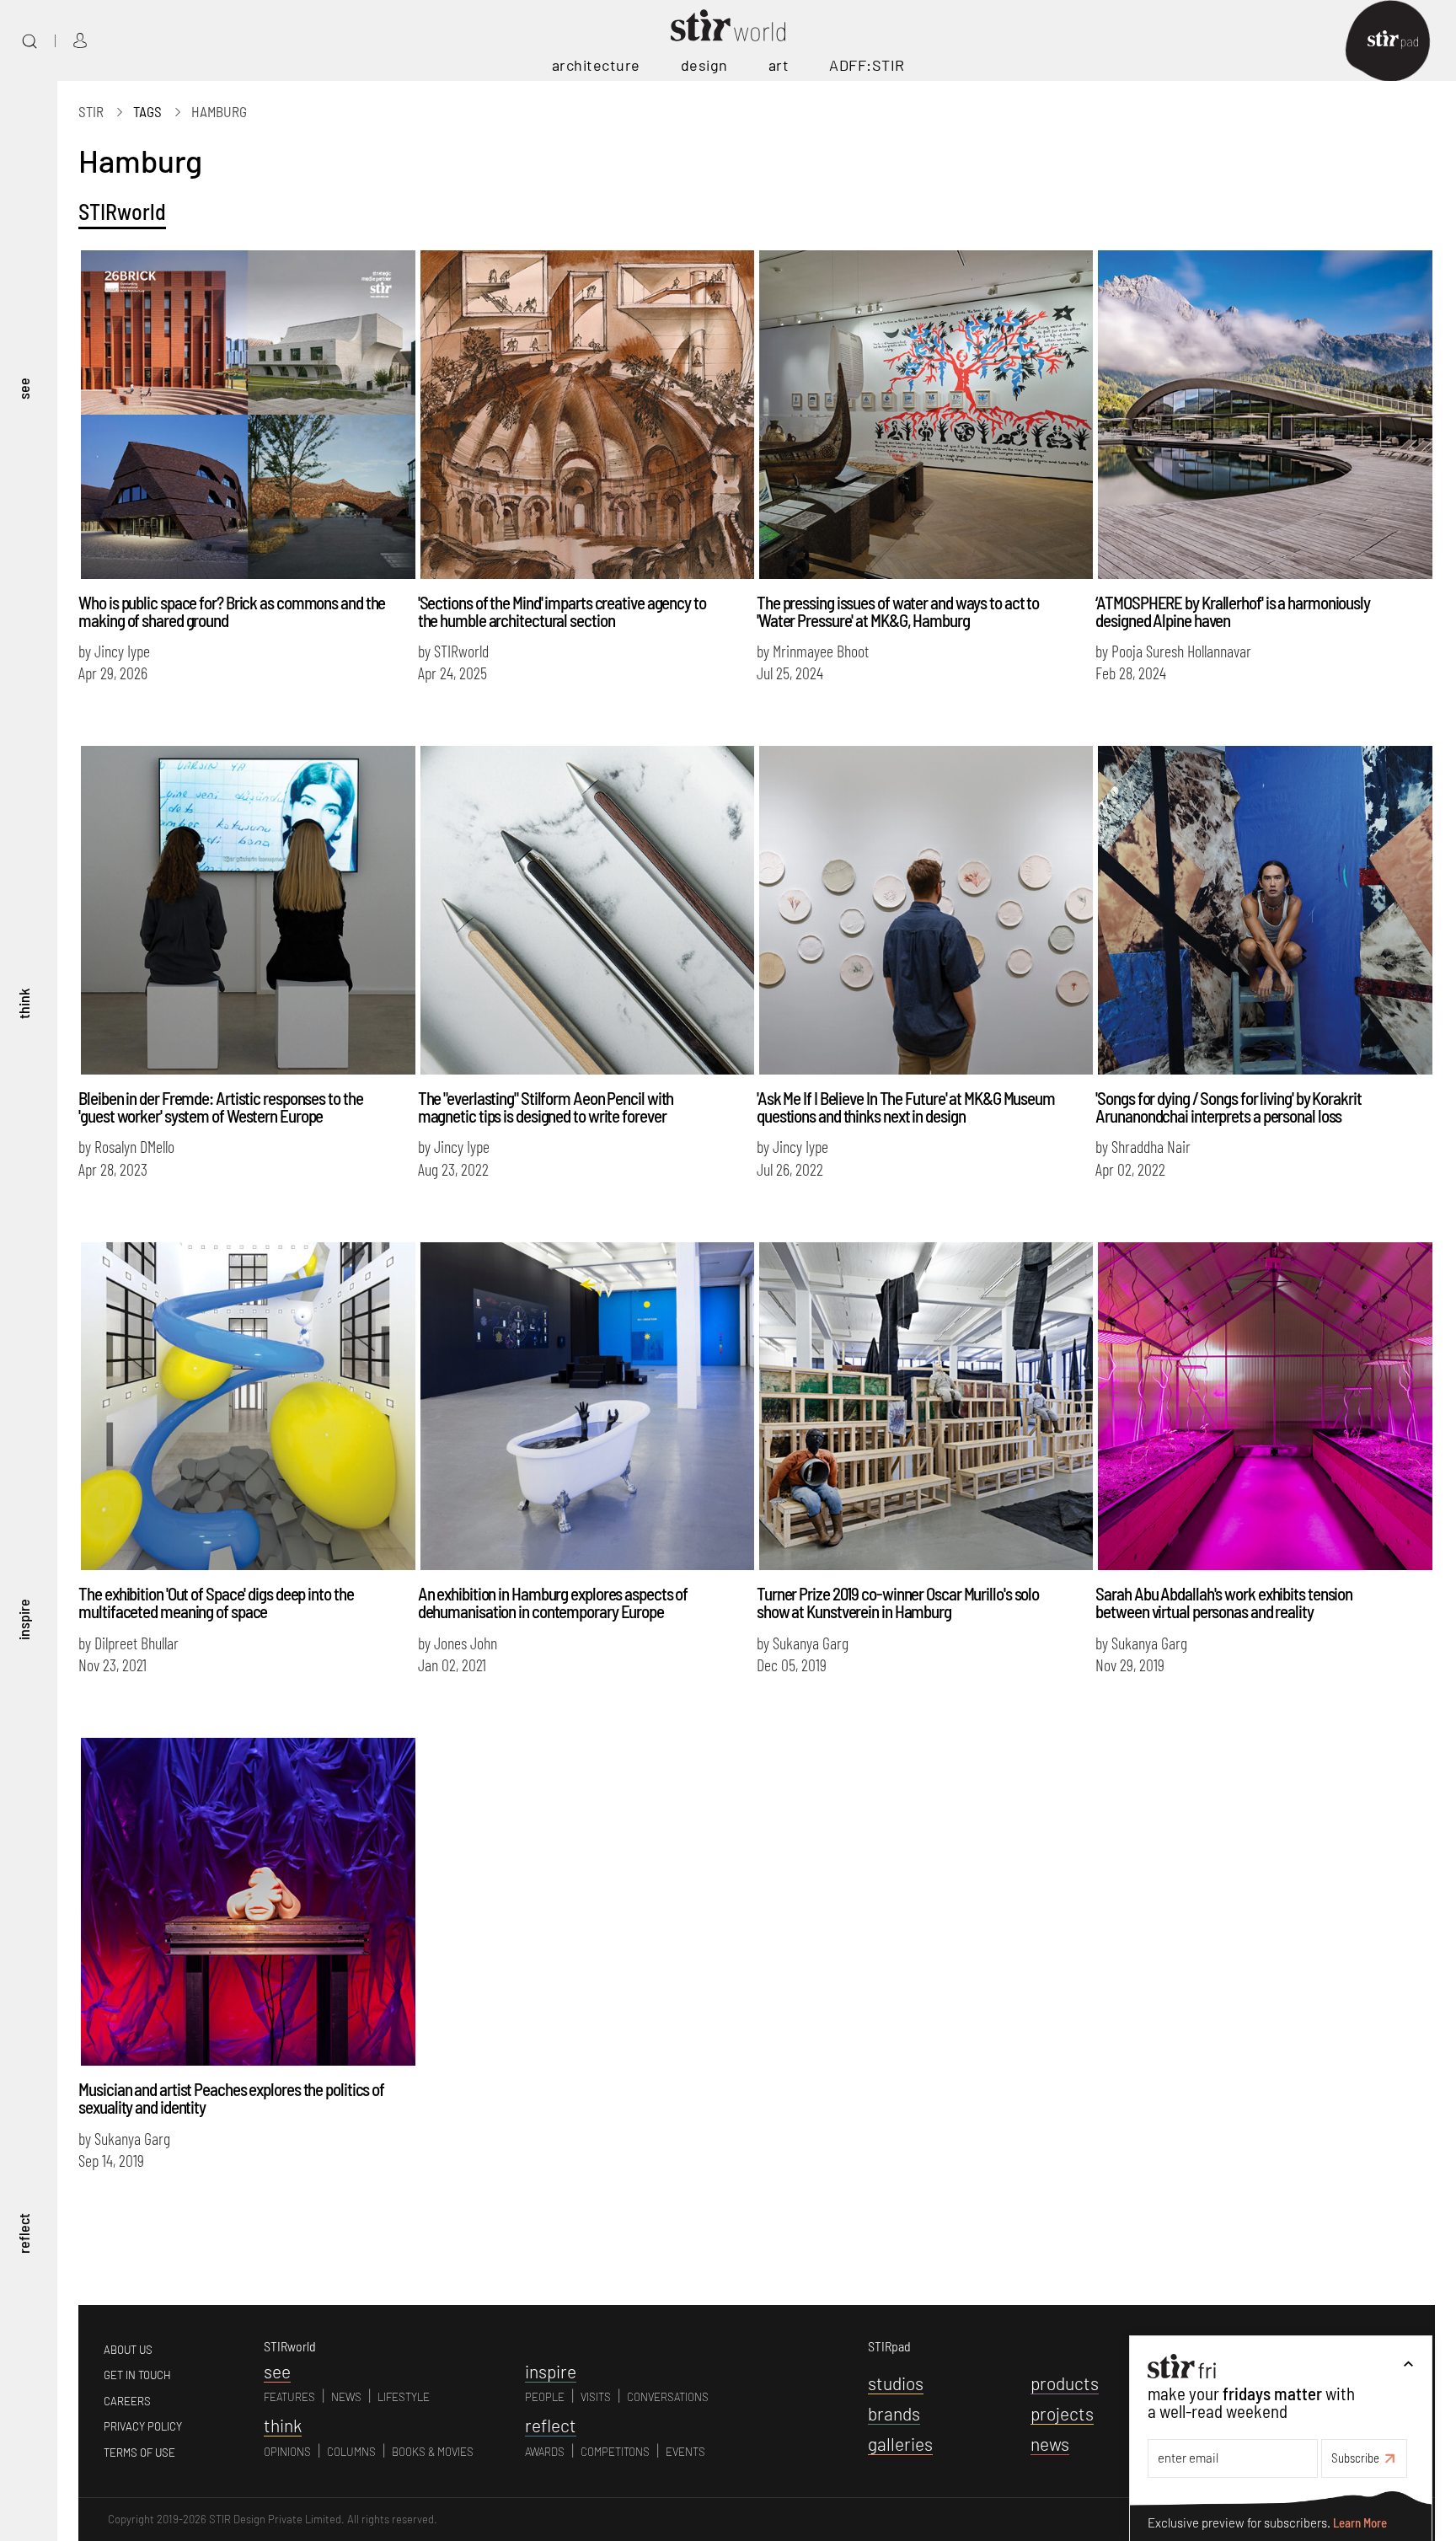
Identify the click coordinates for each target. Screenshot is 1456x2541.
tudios (896, 2383)
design (704, 65)
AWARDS (545, 2452)
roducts (1065, 2383)
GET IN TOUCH (137, 2375)
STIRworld (122, 211)
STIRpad (889, 2346)
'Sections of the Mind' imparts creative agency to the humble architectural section (562, 611)
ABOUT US (128, 2350)
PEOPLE (545, 2397)
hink (283, 2425)
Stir (91, 111)
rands (894, 2413)
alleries (900, 2444)
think (24, 1004)
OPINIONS (287, 2452)
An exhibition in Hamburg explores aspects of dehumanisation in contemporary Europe (553, 1602)
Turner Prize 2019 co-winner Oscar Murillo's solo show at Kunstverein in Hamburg (898, 1602)
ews (1050, 2444)
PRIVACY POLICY (143, 2426)
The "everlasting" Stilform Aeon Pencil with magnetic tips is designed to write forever (546, 1107)
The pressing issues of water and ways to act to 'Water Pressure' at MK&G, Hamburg (898, 611)
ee (277, 2371)
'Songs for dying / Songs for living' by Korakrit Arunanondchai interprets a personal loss (1228, 1107)
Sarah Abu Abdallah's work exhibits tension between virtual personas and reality (1224, 1602)
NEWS (346, 2397)
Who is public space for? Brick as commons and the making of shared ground (232, 611)
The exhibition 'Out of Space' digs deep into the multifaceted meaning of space (216, 1602)
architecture (596, 65)
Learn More (1360, 2522)
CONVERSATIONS (668, 2397)
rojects (1062, 2413)
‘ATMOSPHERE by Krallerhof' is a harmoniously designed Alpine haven (1233, 611)
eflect (551, 2425)
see (24, 389)
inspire (24, 1619)
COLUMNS (351, 2452)
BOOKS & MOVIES (433, 2452)
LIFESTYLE (404, 2397)
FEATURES (289, 2397)
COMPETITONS (615, 2452)
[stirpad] (1401, 41)
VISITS (596, 2397)
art (779, 65)
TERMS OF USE (139, 2453)
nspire (551, 2371)
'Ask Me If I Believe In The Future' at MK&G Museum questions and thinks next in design (906, 1107)
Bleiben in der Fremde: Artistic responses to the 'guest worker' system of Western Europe (220, 1107)
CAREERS (127, 2401)
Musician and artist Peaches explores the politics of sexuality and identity (231, 2098)
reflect (24, 2233)
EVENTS (685, 2452)
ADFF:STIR (867, 65)
